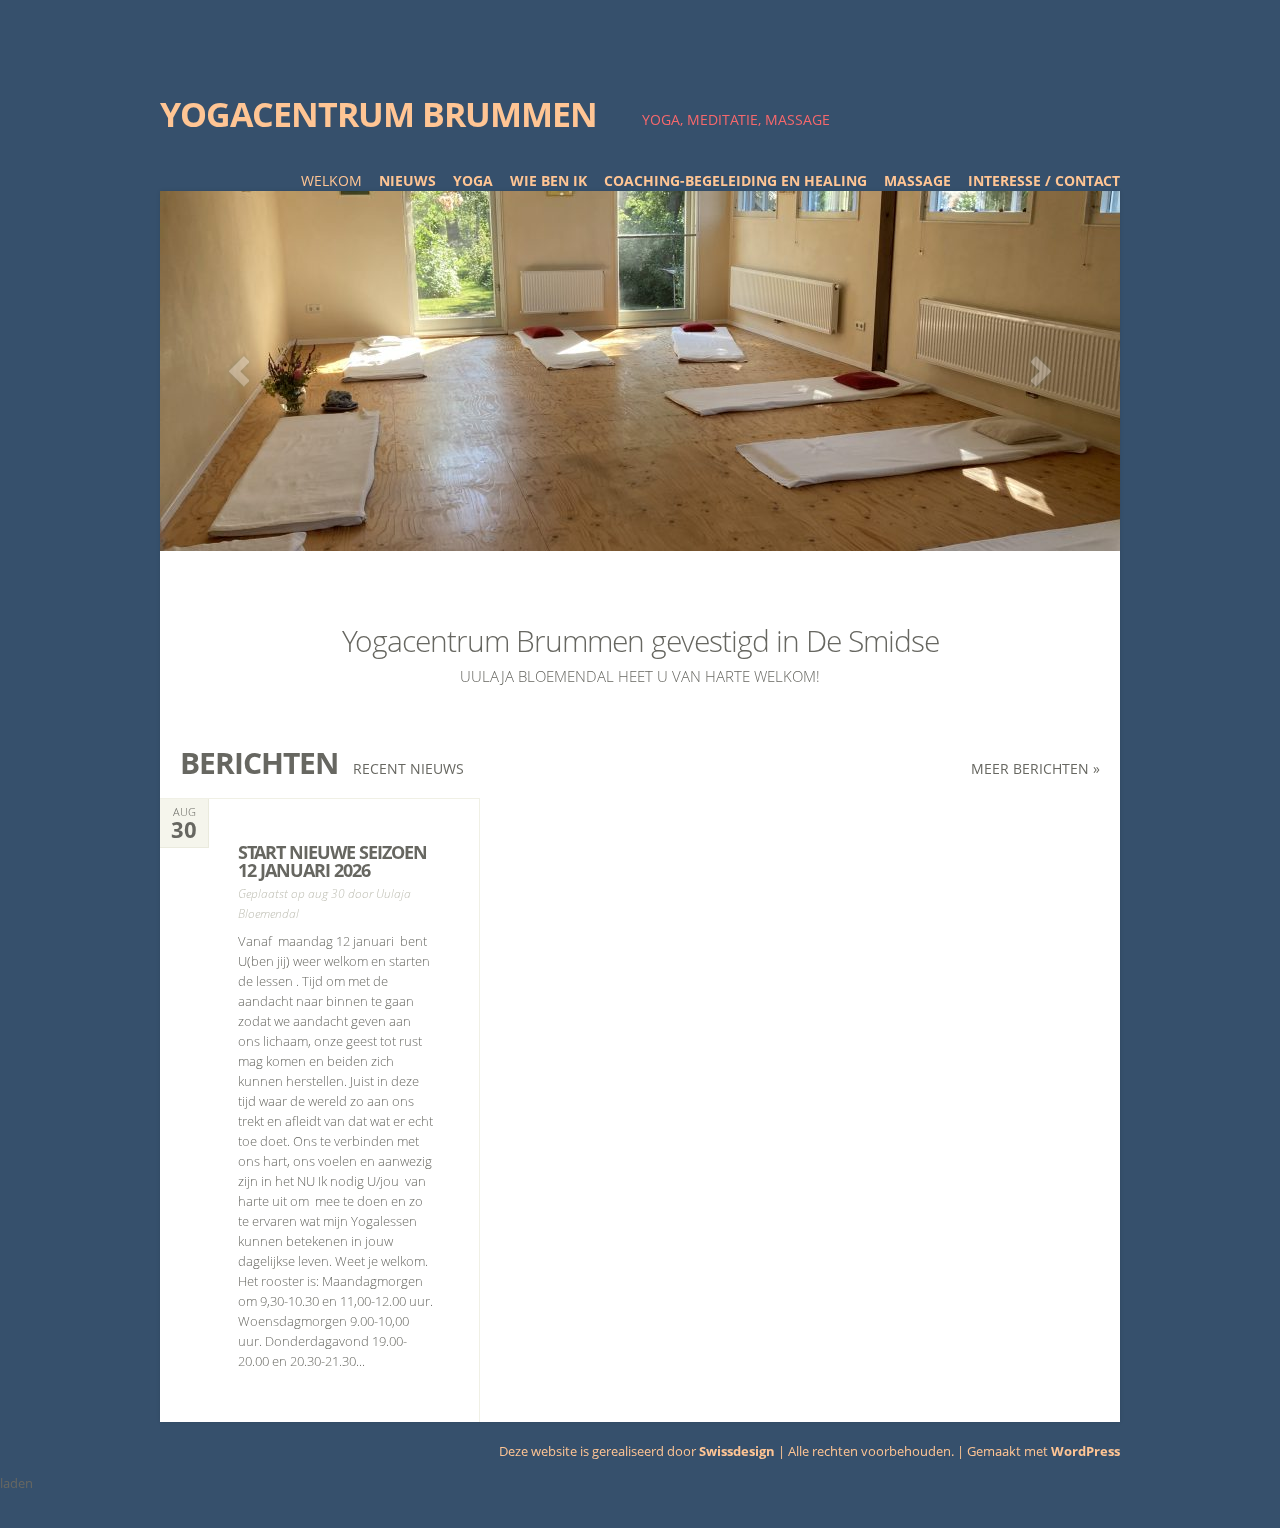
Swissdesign (737, 1451)
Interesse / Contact (1044, 180)
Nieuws (407, 180)
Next (1041, 371)
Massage (917, 180)
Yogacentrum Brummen (378, 114)
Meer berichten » (1035, 768)
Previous (239, 371)
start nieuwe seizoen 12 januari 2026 (332, 861)
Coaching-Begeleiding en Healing (735, 180)
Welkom (331, 180)
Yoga (473, 180)
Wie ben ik (548, 180)
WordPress (1085, 1451)
